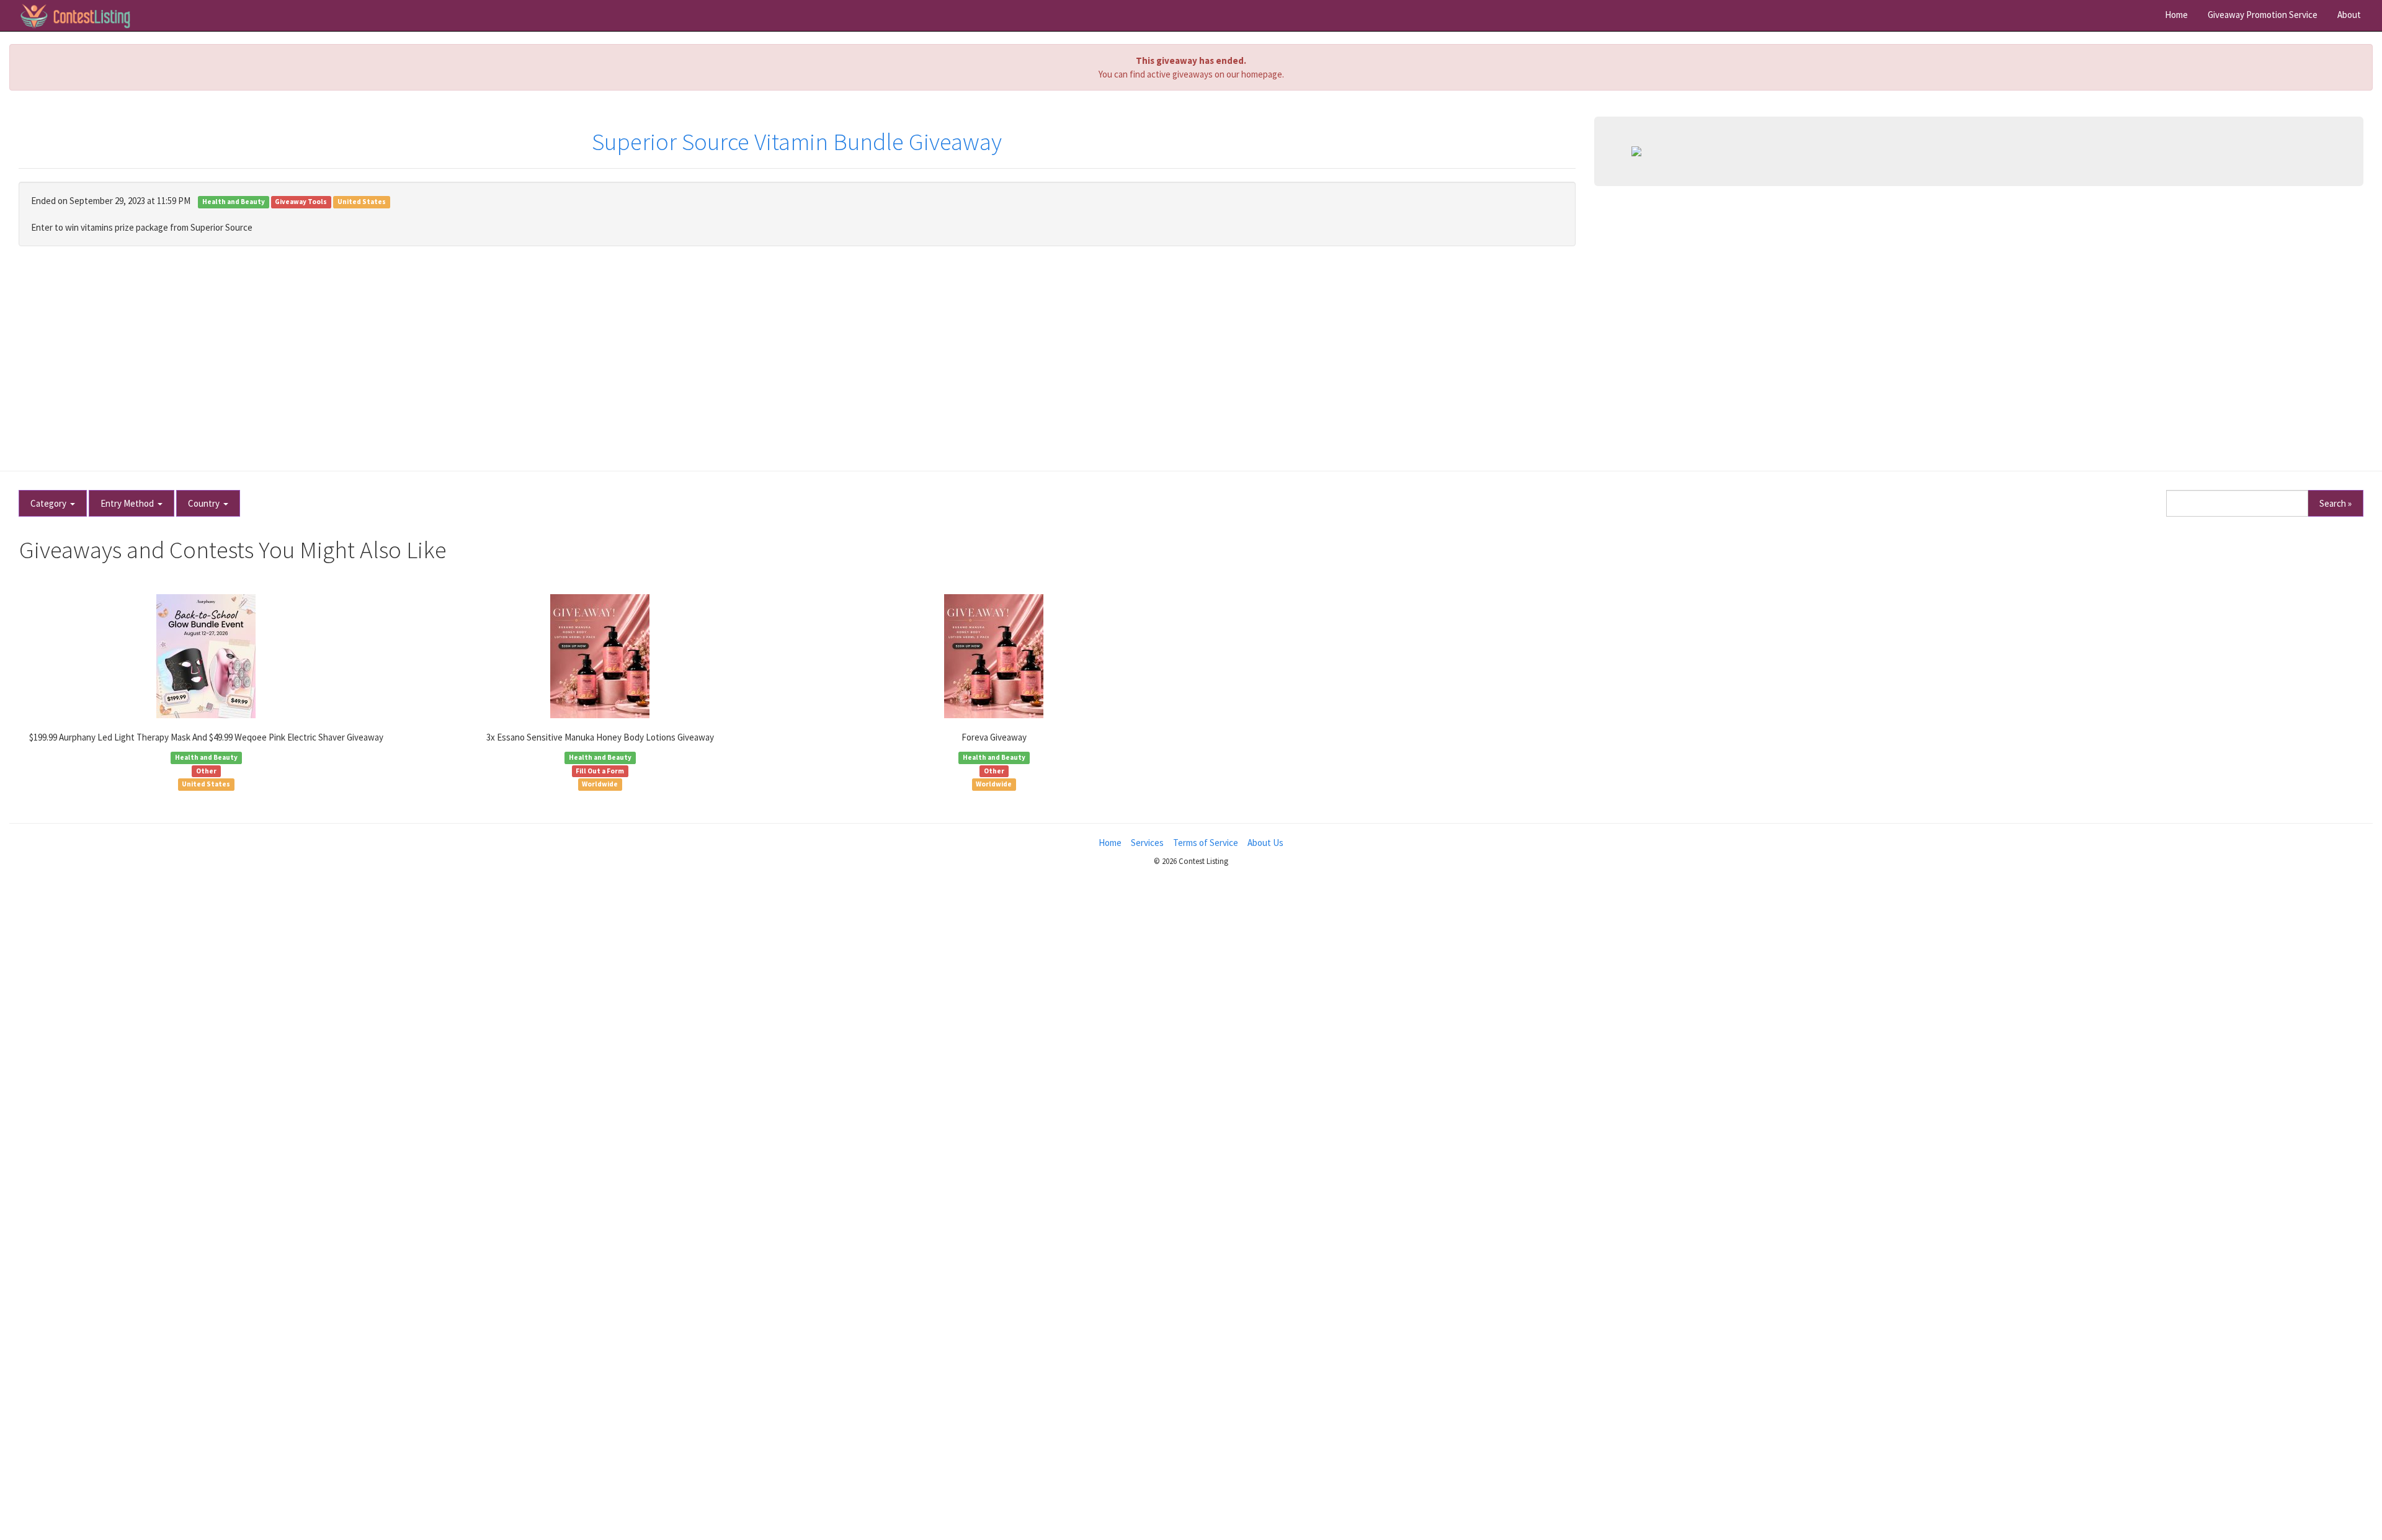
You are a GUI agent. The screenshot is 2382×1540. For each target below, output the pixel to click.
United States (362, 202)
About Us (1265, 843)
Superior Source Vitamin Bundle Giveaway (797, 142)
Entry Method (129, 503)
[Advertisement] (1191, 352)
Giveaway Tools (301, 202)
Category (50, 503)
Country (206, 503)
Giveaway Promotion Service (2263, 15)
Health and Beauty (234, 202)
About (2349, 15)
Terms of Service (1206, 843)
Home (2176, 15)
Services (1147, 843)
